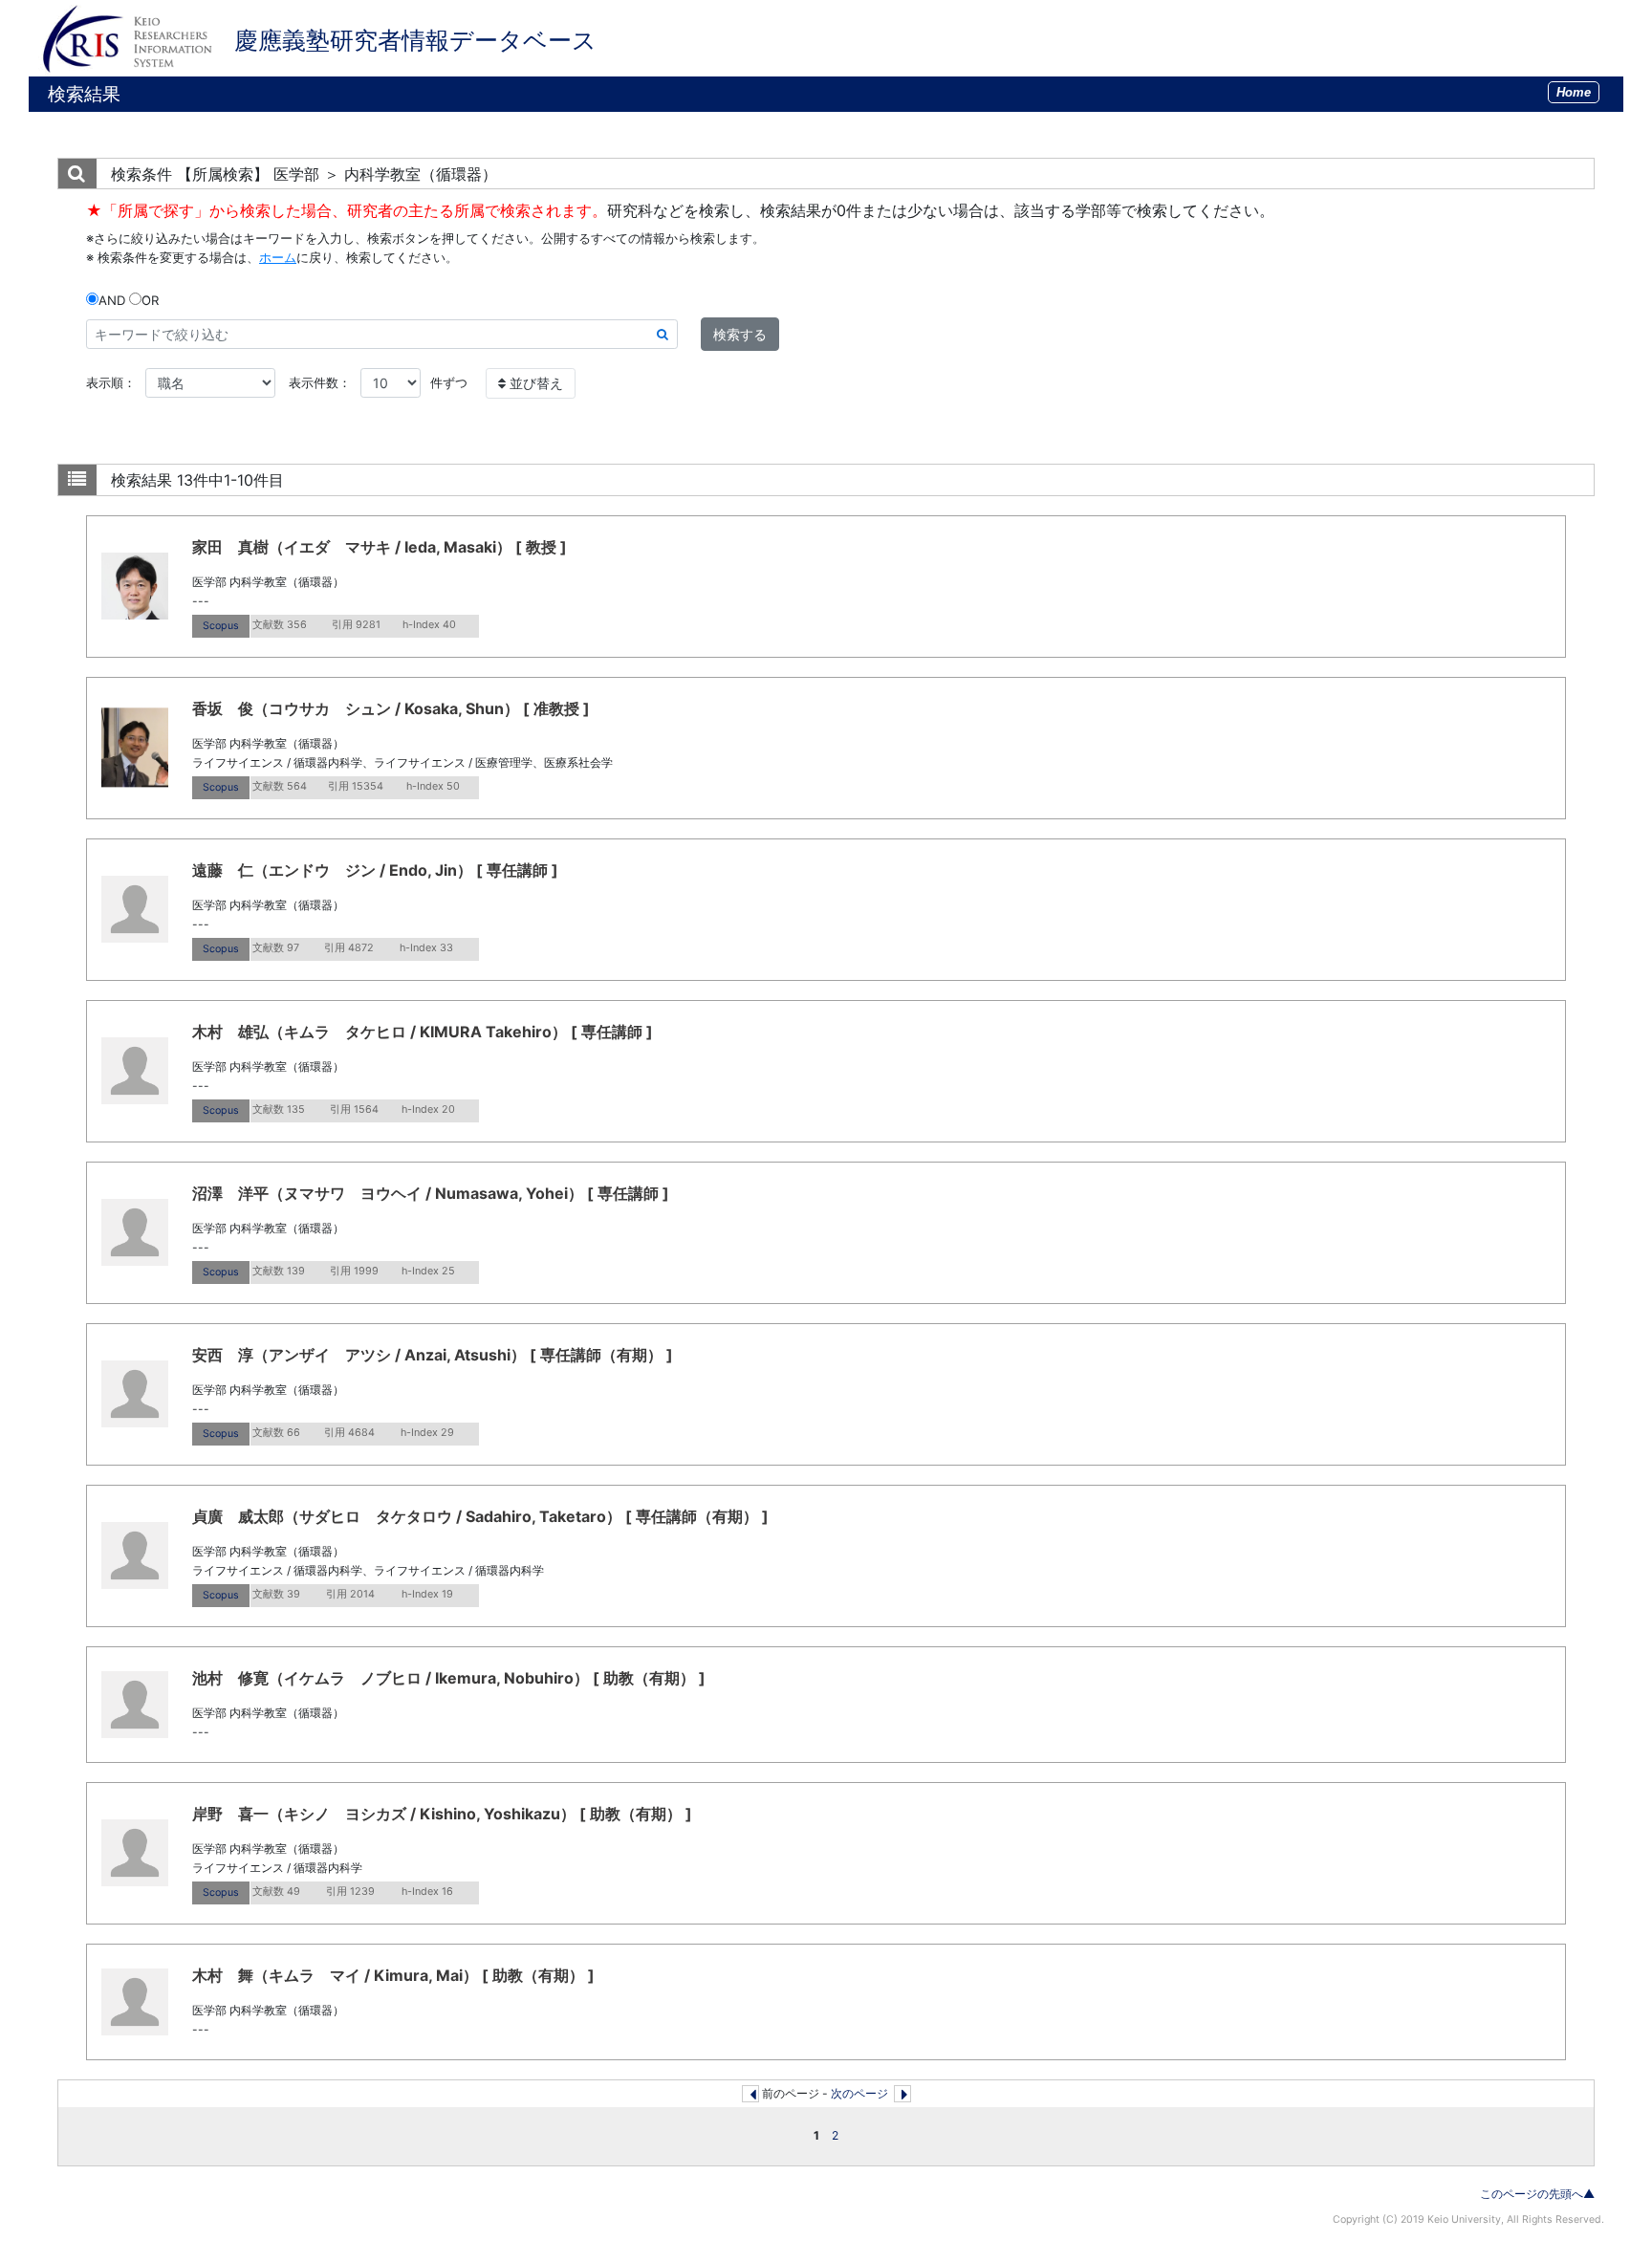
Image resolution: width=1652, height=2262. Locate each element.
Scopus (221, 626)
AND (112, 300)
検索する (740, 334)
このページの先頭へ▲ (1537, 2194)
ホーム (278, 257)
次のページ (859, 2093)
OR (150, 300)
